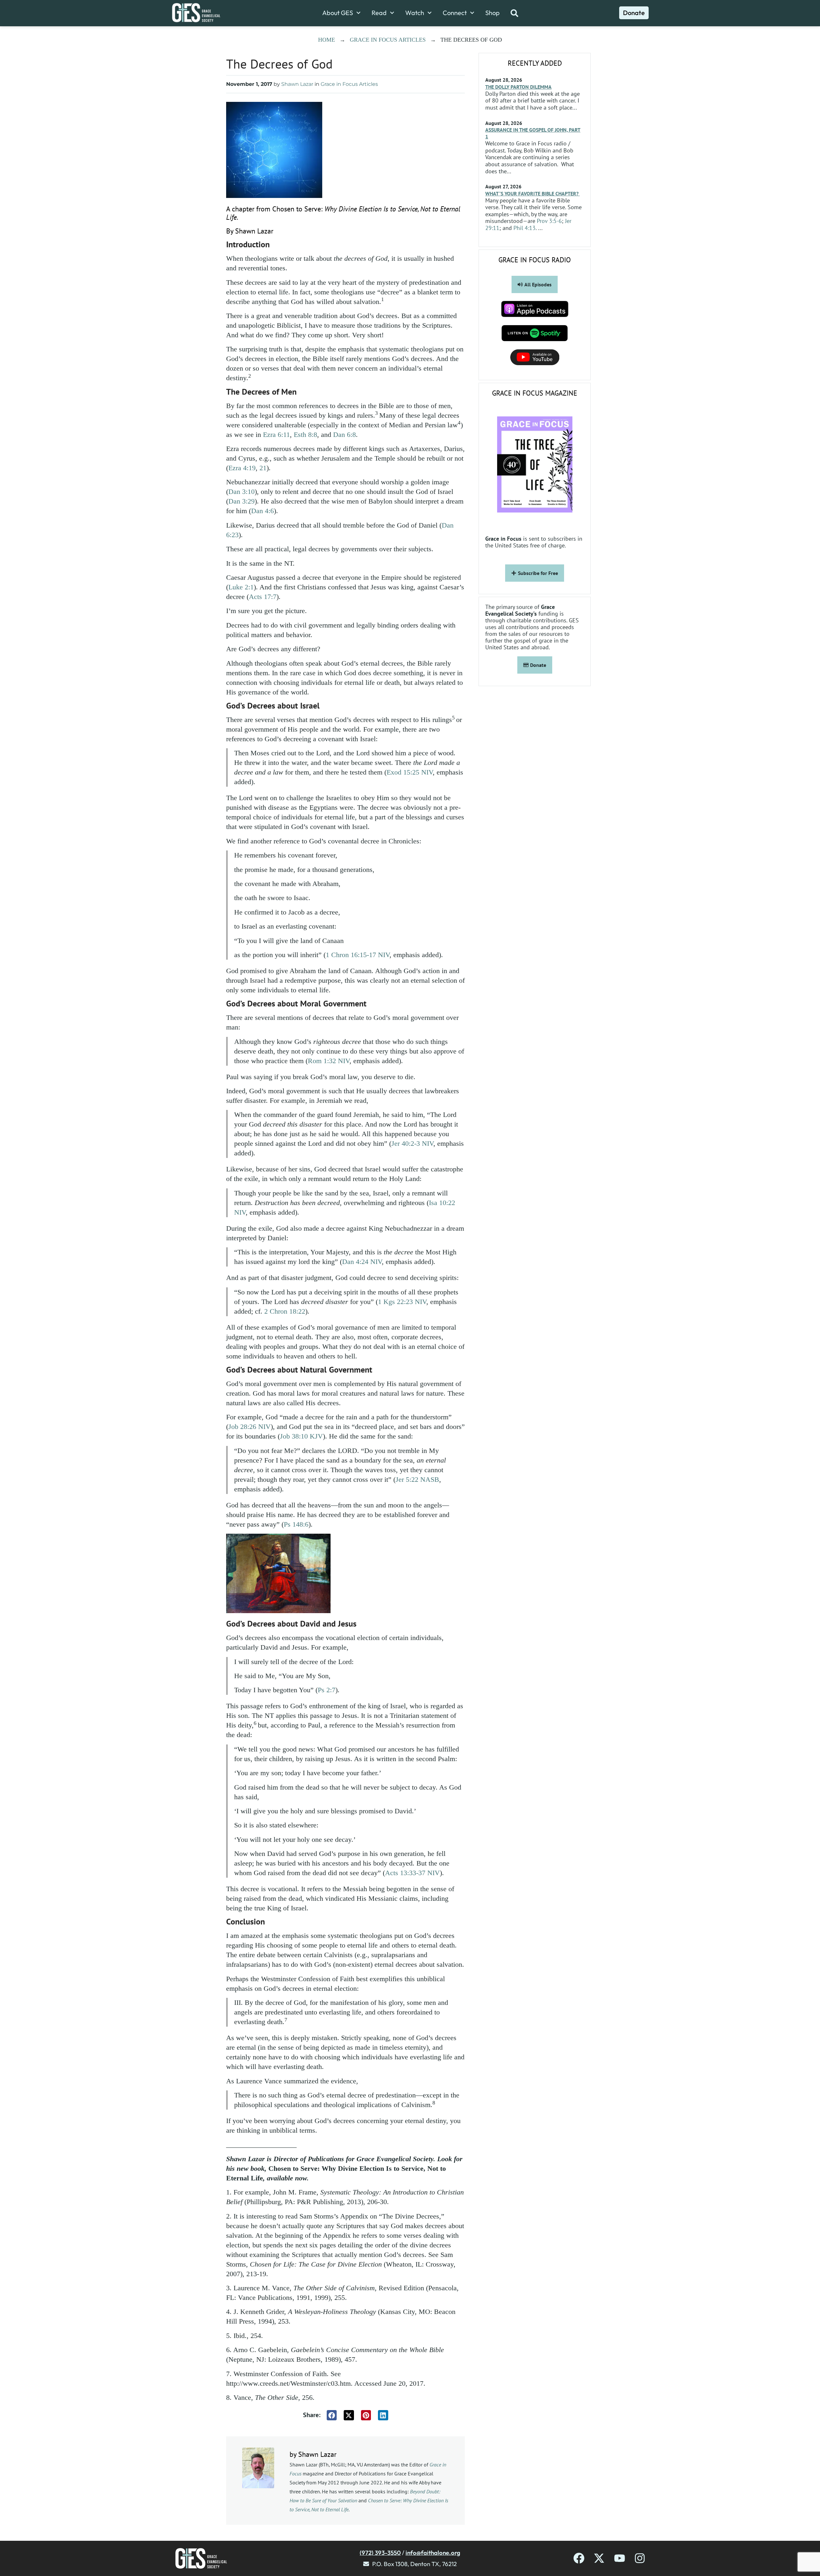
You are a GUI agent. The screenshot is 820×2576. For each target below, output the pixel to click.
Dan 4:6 (262, 511)
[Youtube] (620, 2558)
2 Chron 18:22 (285, 1311)
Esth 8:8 (305, 435)
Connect (455, 13)
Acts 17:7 (263, 597)
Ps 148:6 (296, 1524)
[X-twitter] (599, 2558)
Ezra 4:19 (242, 468)
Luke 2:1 (241, 587)
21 (263, 468)
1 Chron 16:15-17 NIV (358, 955)
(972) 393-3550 (380, 2553)
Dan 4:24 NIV (362, 1262)
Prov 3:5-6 (549, 221)
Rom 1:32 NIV (329, 1061)
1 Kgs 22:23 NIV (402, 1302)
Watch (415, 13)
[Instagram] (640, 2558)
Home (327, 40)
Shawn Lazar (297, 84)
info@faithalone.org (433, 2553)
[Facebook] (579, 2558)
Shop (492, 13)
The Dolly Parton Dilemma (518, 87)
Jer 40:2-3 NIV (412, 1143)
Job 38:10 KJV (301, 1436)
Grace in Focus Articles (388, 40)
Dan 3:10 (242, 492)
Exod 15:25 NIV (410, 772)
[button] (332, 2415)
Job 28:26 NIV (250, 1427)
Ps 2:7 (327, 1690)
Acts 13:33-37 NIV (412, 1873)
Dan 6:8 (344, 435)
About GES (338, 13)
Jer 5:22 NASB (417, 1479)
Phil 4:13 (525, 228)
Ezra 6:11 (276, 435)
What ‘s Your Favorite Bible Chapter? (533, 193)
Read (379, 13)
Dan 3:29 (242, 501)
